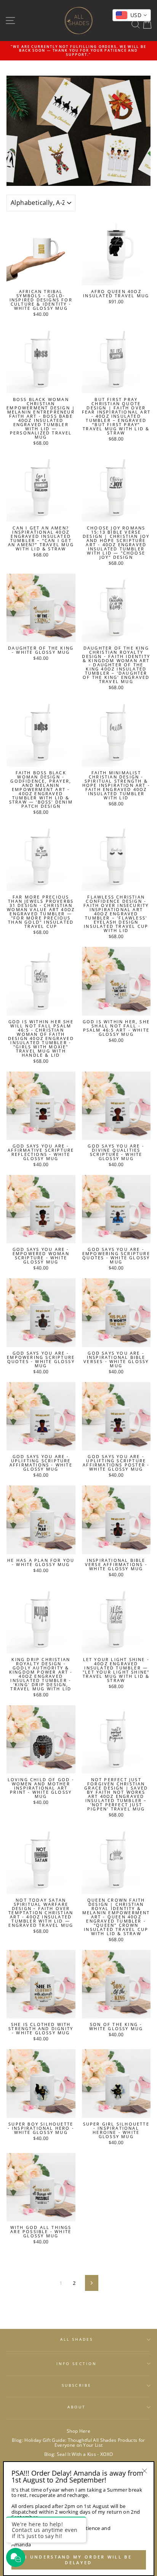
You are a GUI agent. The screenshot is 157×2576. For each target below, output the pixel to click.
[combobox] (132, 15)
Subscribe (77, 2385)
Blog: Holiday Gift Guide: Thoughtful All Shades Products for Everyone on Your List (78, 2442)
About (77, 2407)
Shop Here (78, 2431)
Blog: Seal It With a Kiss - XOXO (78, 2454)
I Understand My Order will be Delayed (78, 2560)
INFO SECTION (77, 2364)
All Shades (77, 2339)
